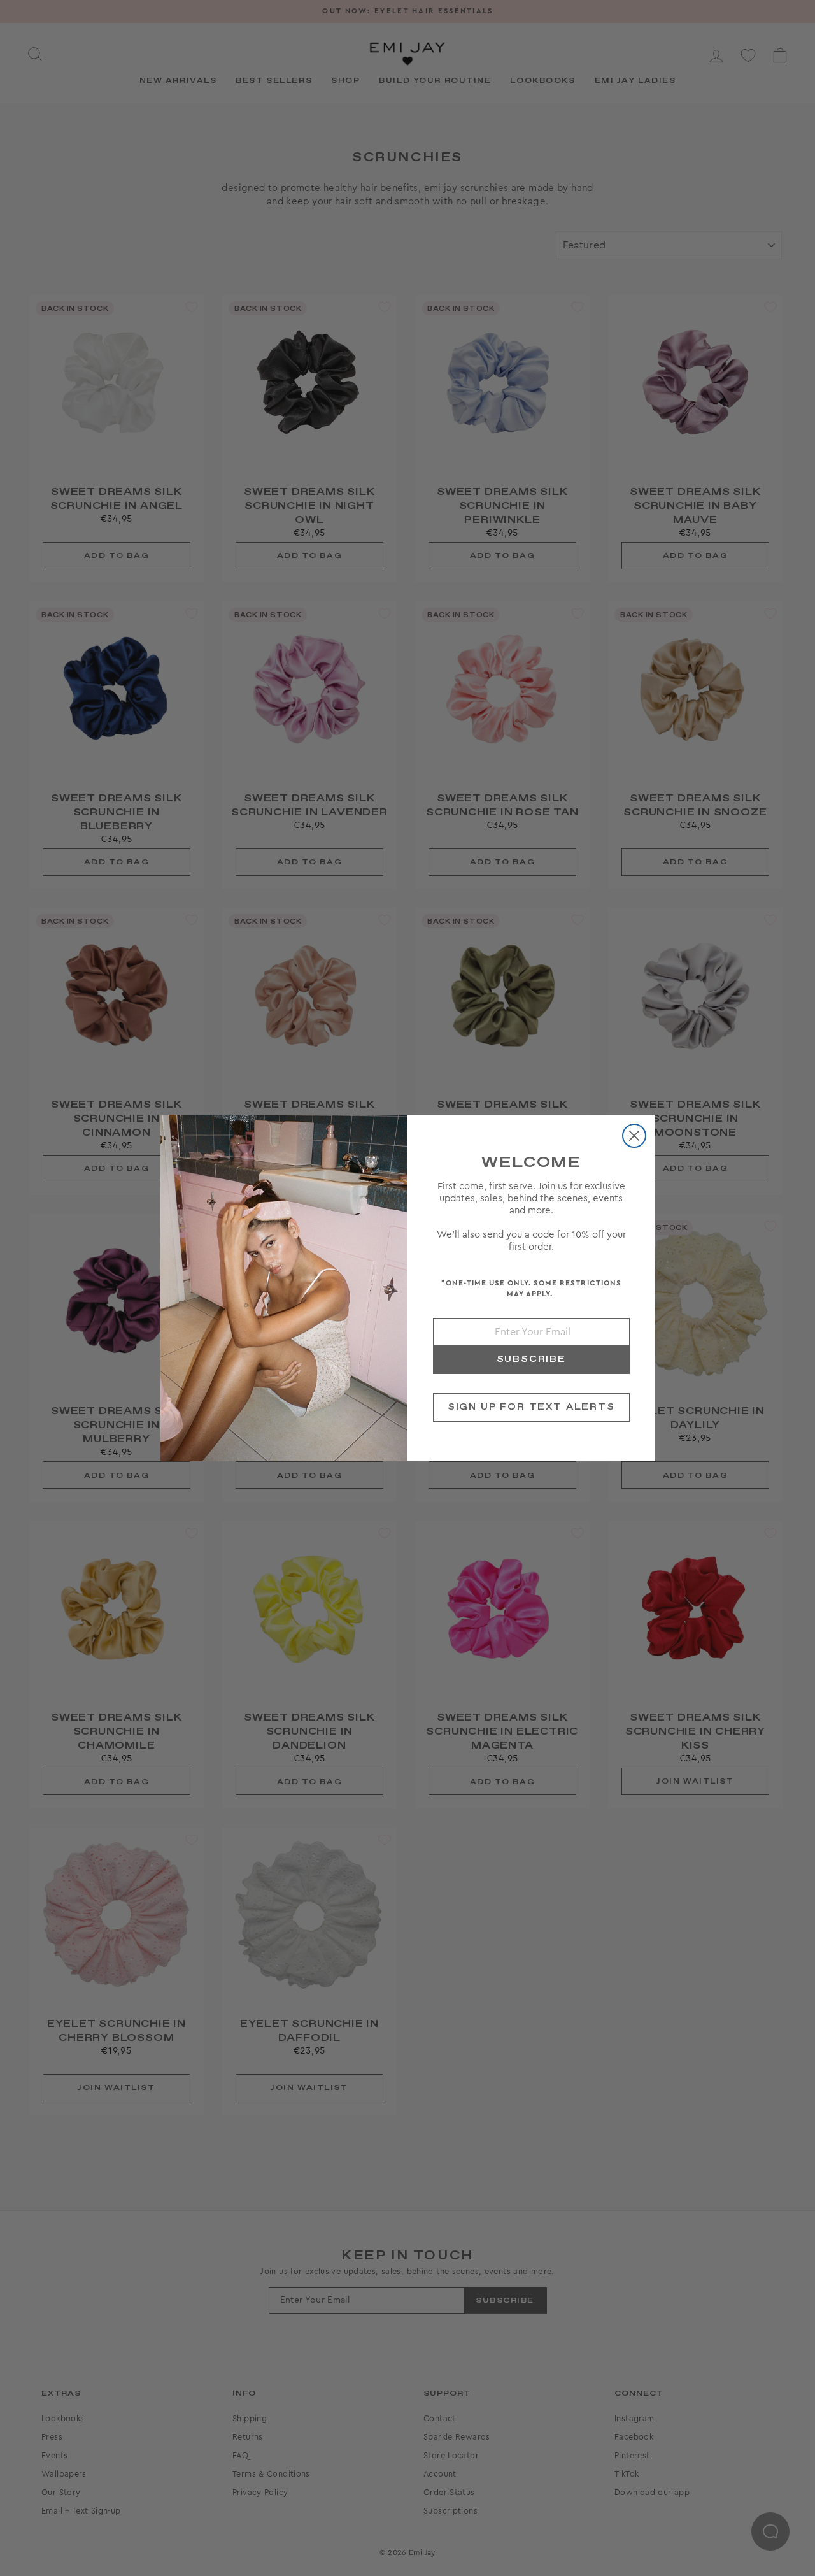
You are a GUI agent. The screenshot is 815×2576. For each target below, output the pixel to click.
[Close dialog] (634, 1136)
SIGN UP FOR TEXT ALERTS (531, 1407)
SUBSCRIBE (531, 1359)
